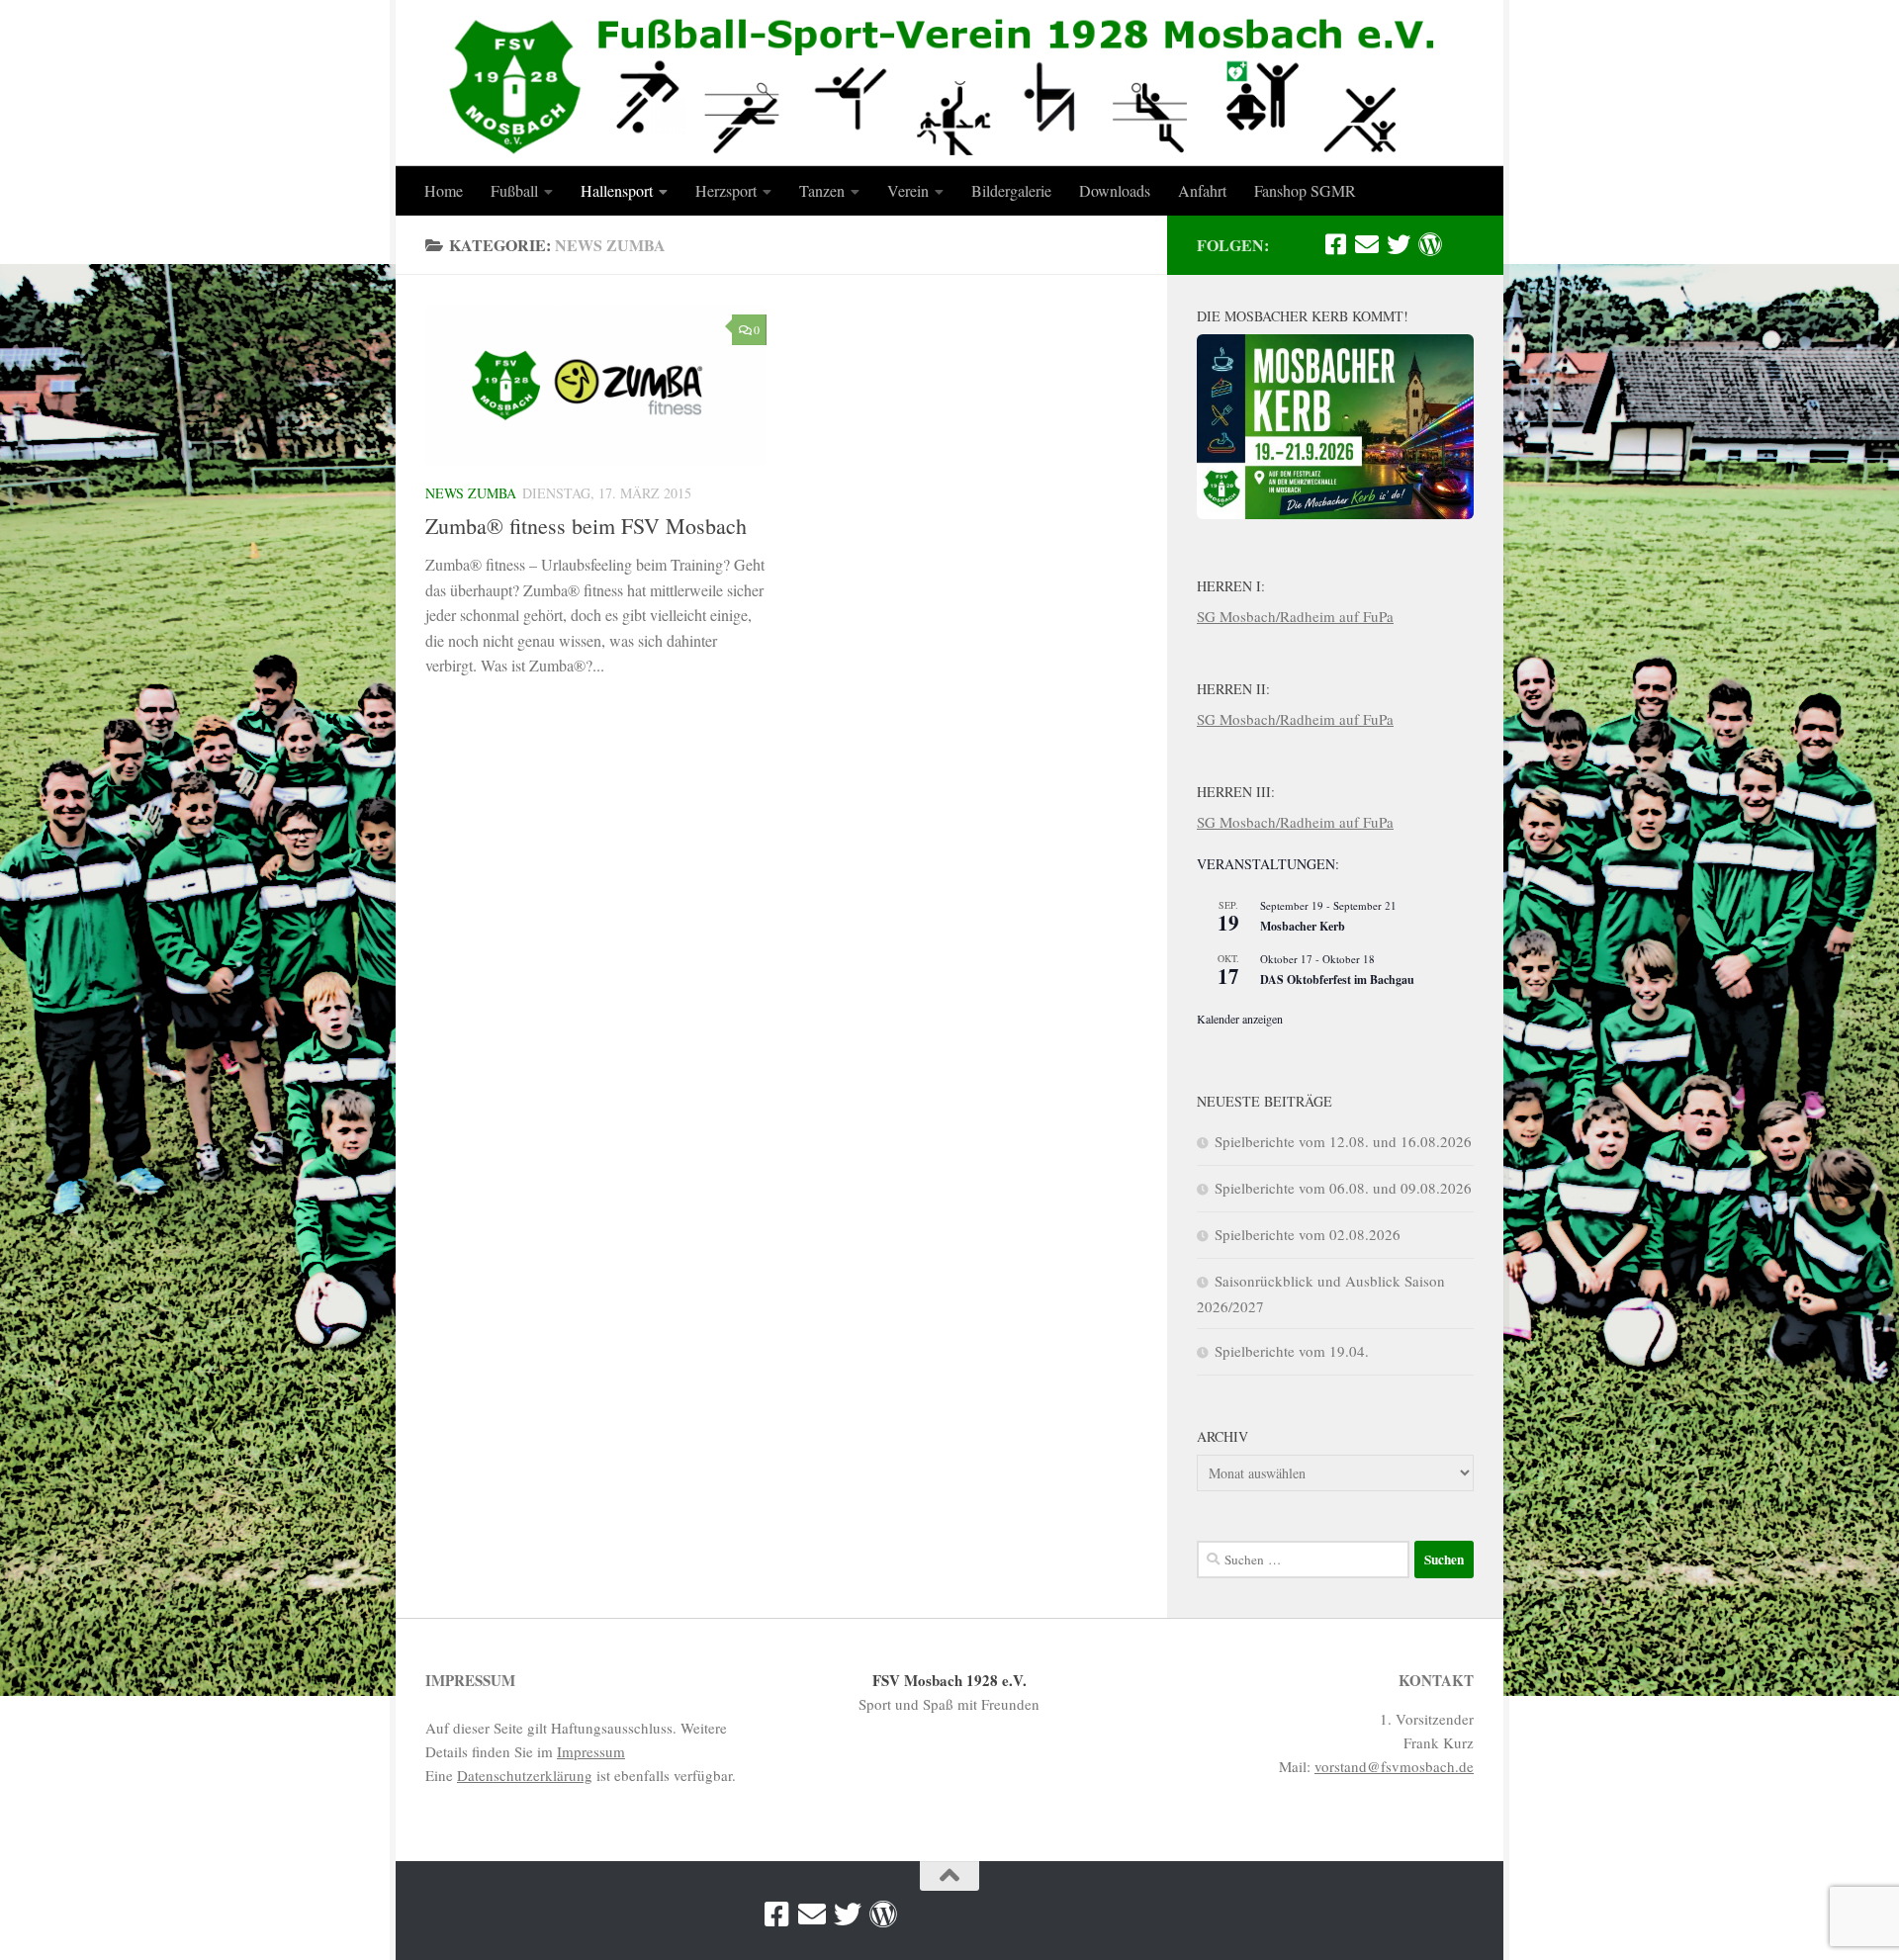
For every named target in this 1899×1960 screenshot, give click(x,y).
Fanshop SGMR (1305, 190)
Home (444, 190)
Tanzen (822, 190)
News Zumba (471, 493)
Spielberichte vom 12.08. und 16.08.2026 (1343, 1141)
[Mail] (1367, 244)
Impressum (591, 1751)
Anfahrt (1202, 190)
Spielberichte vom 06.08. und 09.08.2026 (1343, 1188)
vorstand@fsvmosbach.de (1394, 1766)
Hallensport (617, 190)
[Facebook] (1335, 244)
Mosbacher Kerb (1303, 926)
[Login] (1430, 244)
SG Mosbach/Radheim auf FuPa (1295, 616)
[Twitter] (1399, 244)
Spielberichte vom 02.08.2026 (1308, 1234)
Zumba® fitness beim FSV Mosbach (586, 526)
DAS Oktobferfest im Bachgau (1337, 980)
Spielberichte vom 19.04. (1292, 1351)
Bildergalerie (1011, 190)
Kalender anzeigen (1240, 1019)
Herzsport (726, 190)
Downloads (1115, 190)
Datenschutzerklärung (525, 1775)
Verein (908, 190)
